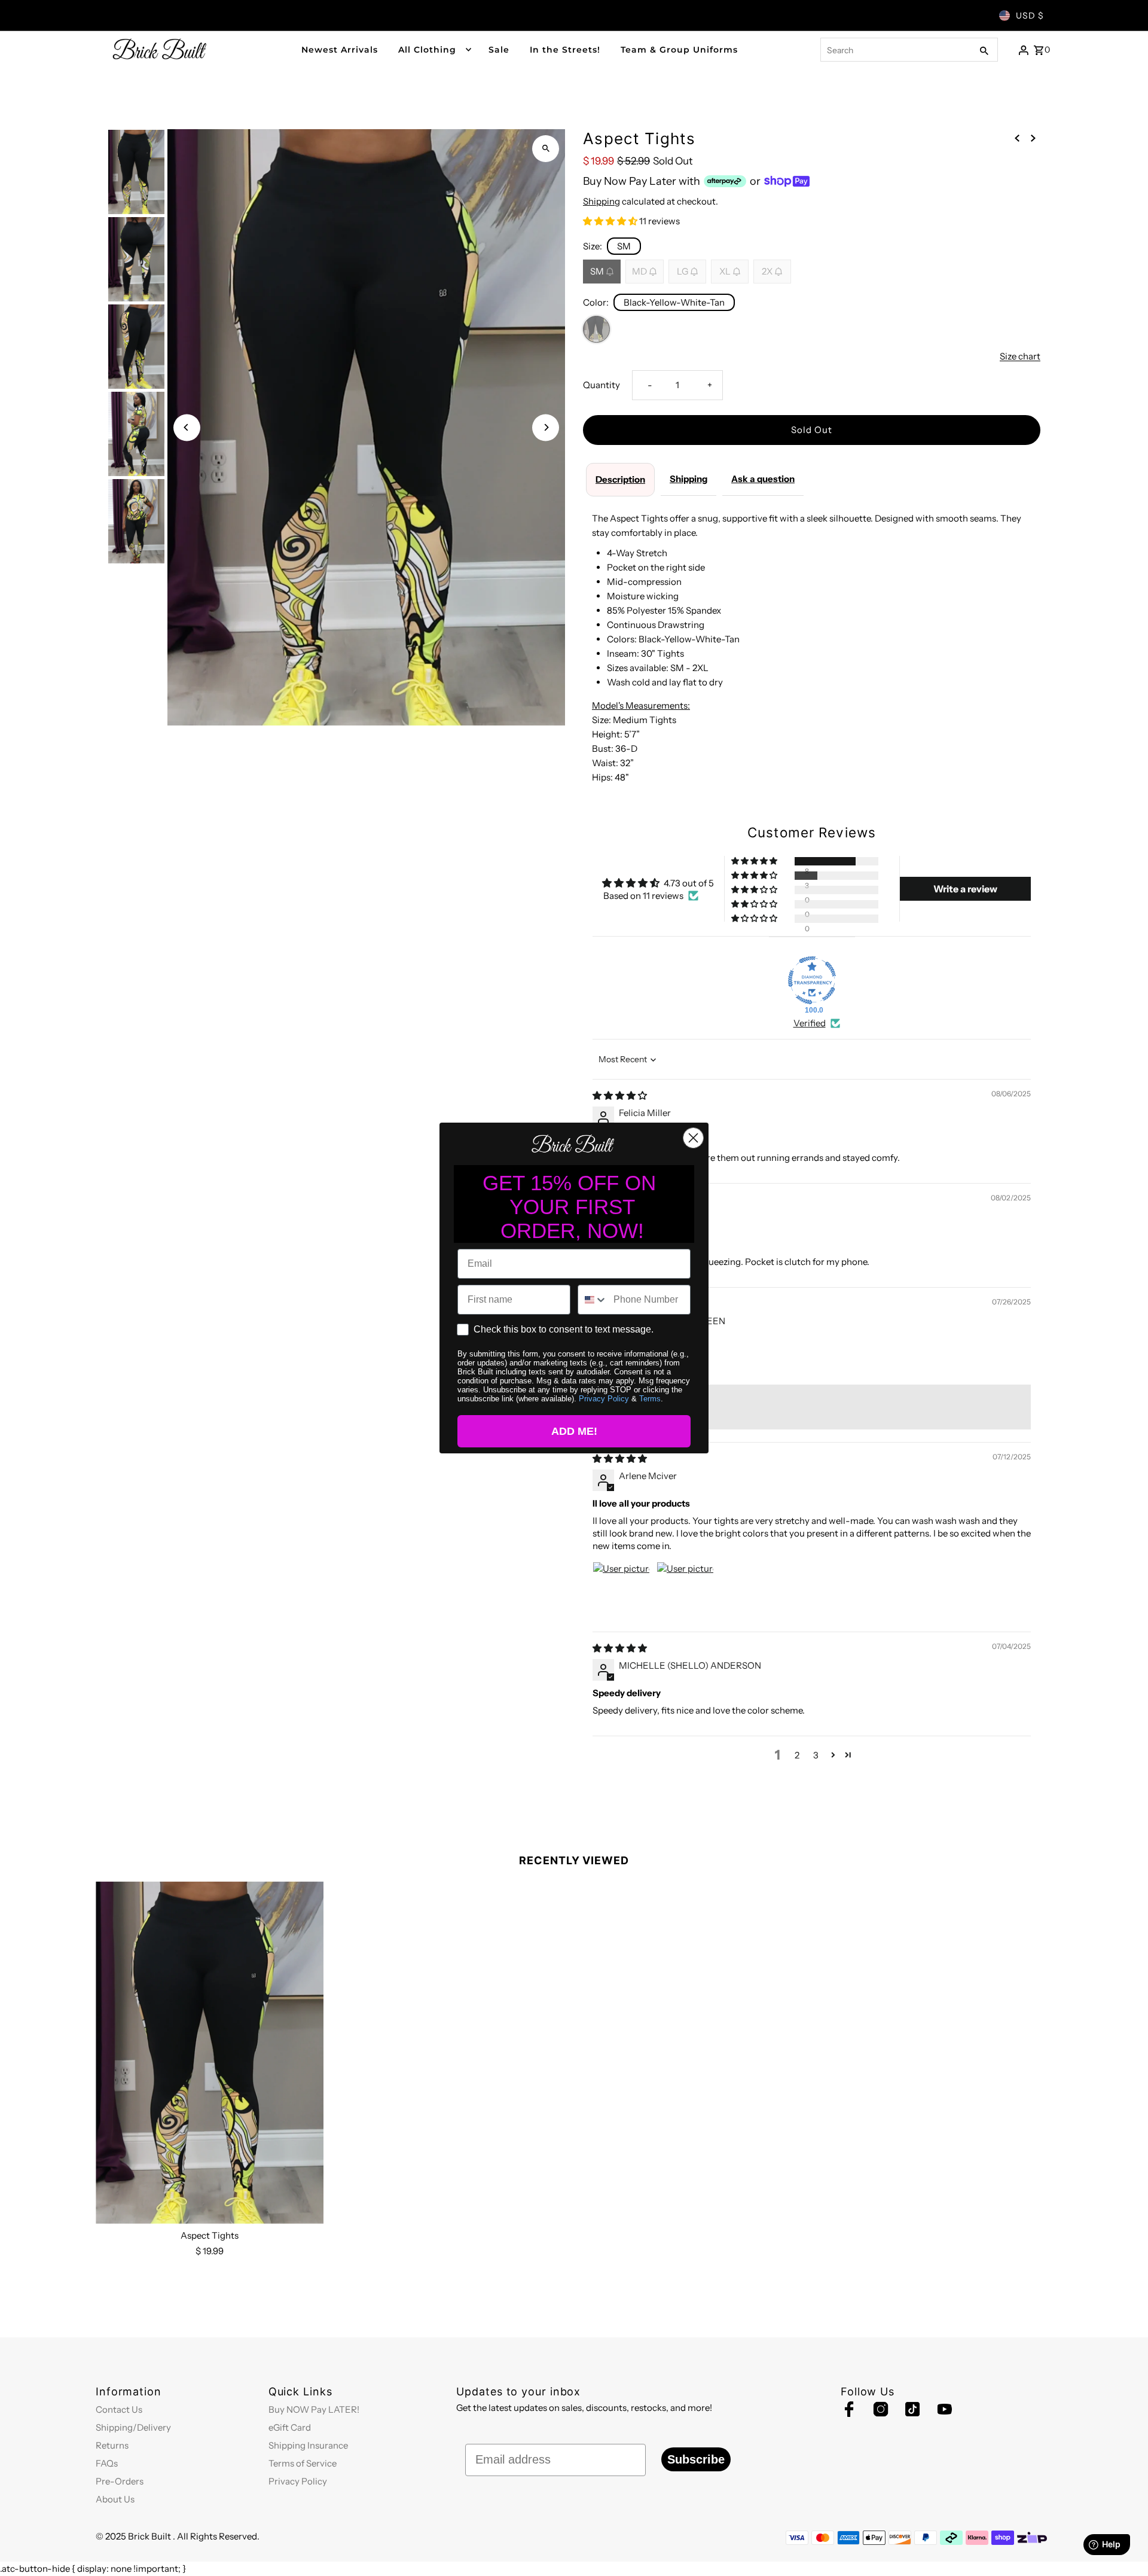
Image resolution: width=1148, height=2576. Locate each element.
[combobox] (593, 1300)
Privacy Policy (604, 1399)
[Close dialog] (693, 1138)
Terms (650, 1399)
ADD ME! (574, 1431)
